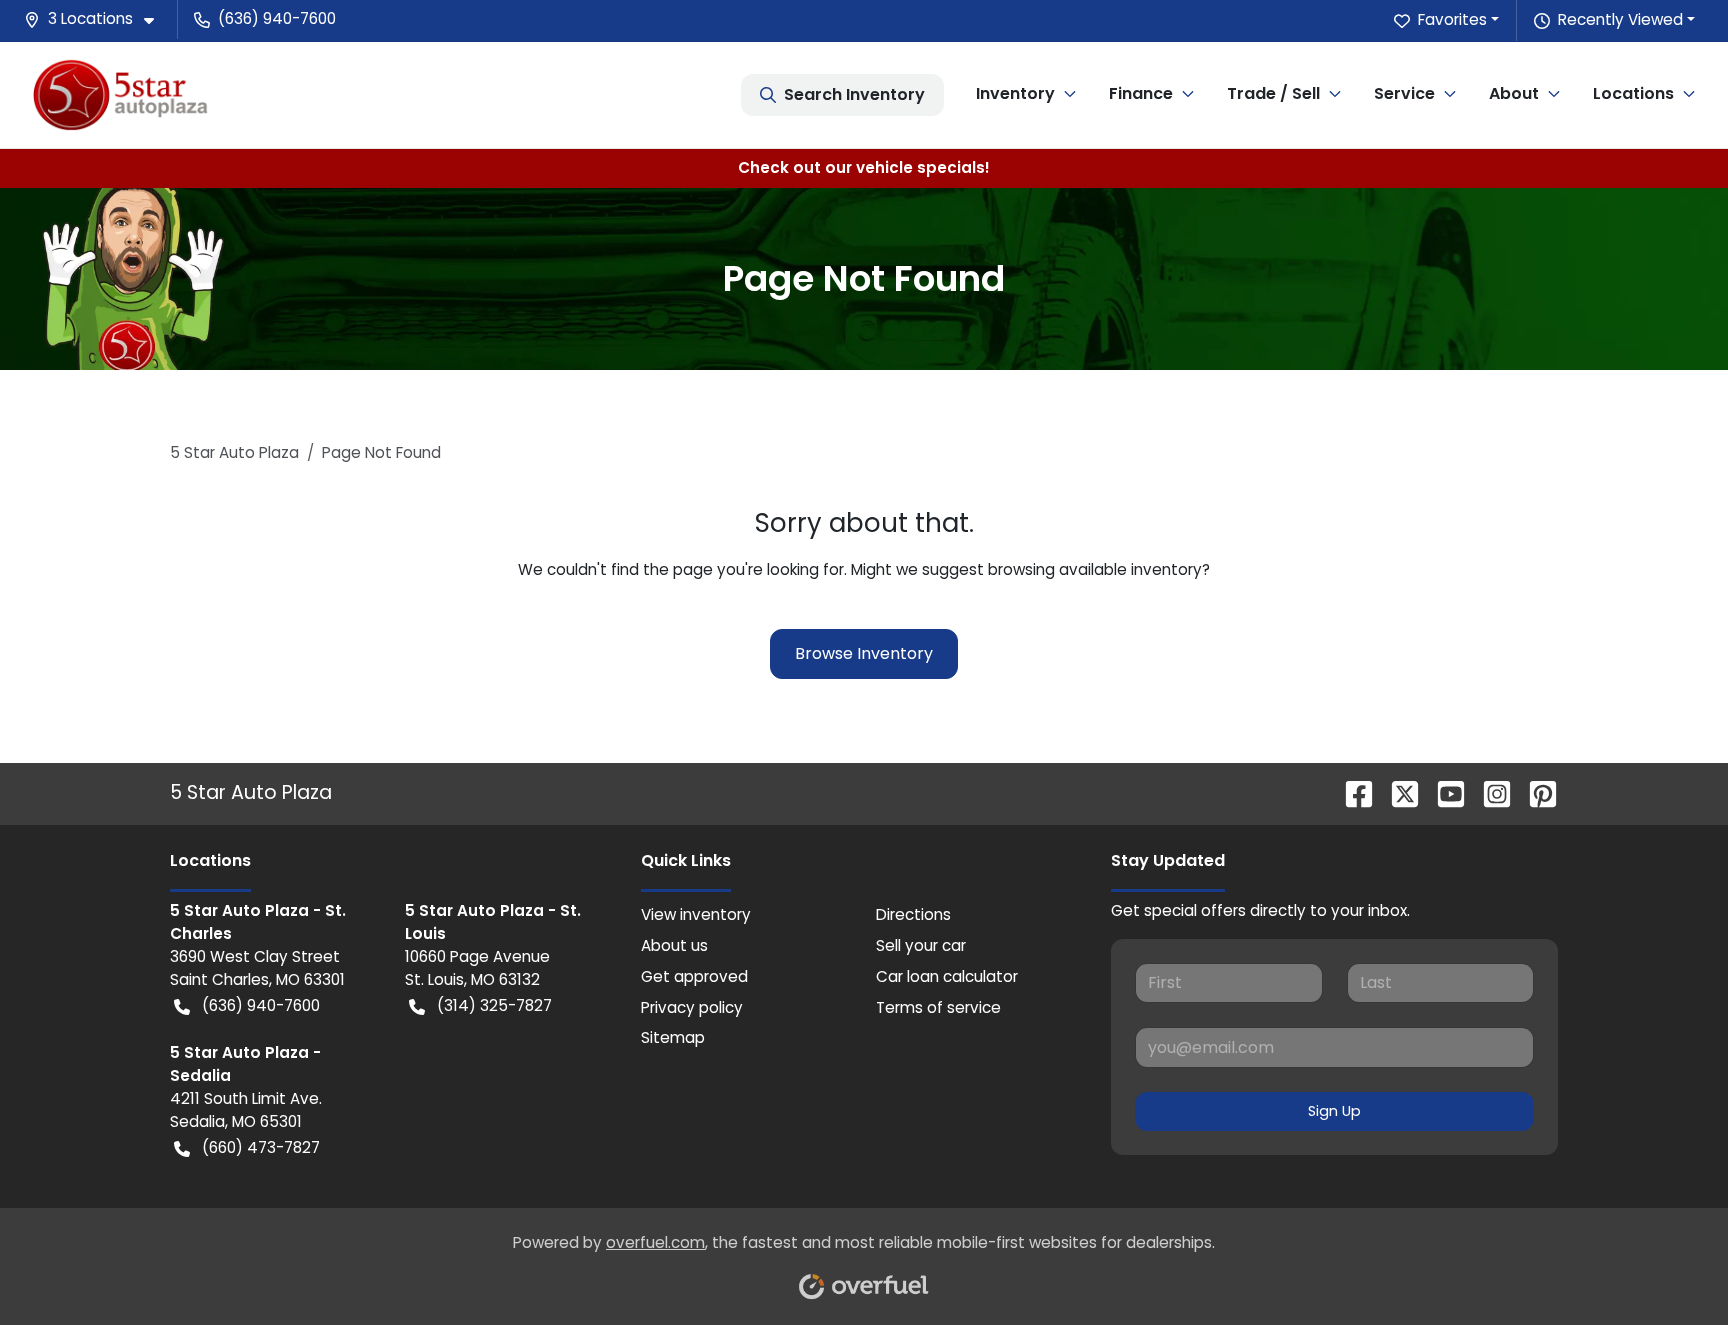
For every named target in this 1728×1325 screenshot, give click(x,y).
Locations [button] (1633, 93)
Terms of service (938, 1007)
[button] (97, 19)
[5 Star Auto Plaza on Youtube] (1443, 792)
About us (674, 945)
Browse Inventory (864, 653)
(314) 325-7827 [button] (494, 1005)
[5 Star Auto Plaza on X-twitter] (1397, 792)
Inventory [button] (1015, 93)
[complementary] (1668, 1265)
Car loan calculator (947, 976)
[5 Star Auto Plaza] (120, 94)
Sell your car (921, 945)
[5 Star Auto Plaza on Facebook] (1351, 792)
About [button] (1514, 93)
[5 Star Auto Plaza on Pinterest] (1535, 792)
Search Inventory (854, 94)
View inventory (696, 914)
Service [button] (1404, 93)
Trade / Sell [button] (1273, 93)
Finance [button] (1141, 93)
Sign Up (1334, 1111)
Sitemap (673, 1037)
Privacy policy (692, 1007)
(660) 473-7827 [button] (261, 1147)
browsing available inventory (1095, 569)
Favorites (1452, 19)
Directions (913, 914)
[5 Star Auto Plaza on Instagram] (1489, 792)
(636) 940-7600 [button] (277, 18)
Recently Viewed (1620, 19)
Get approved (694, 976)
